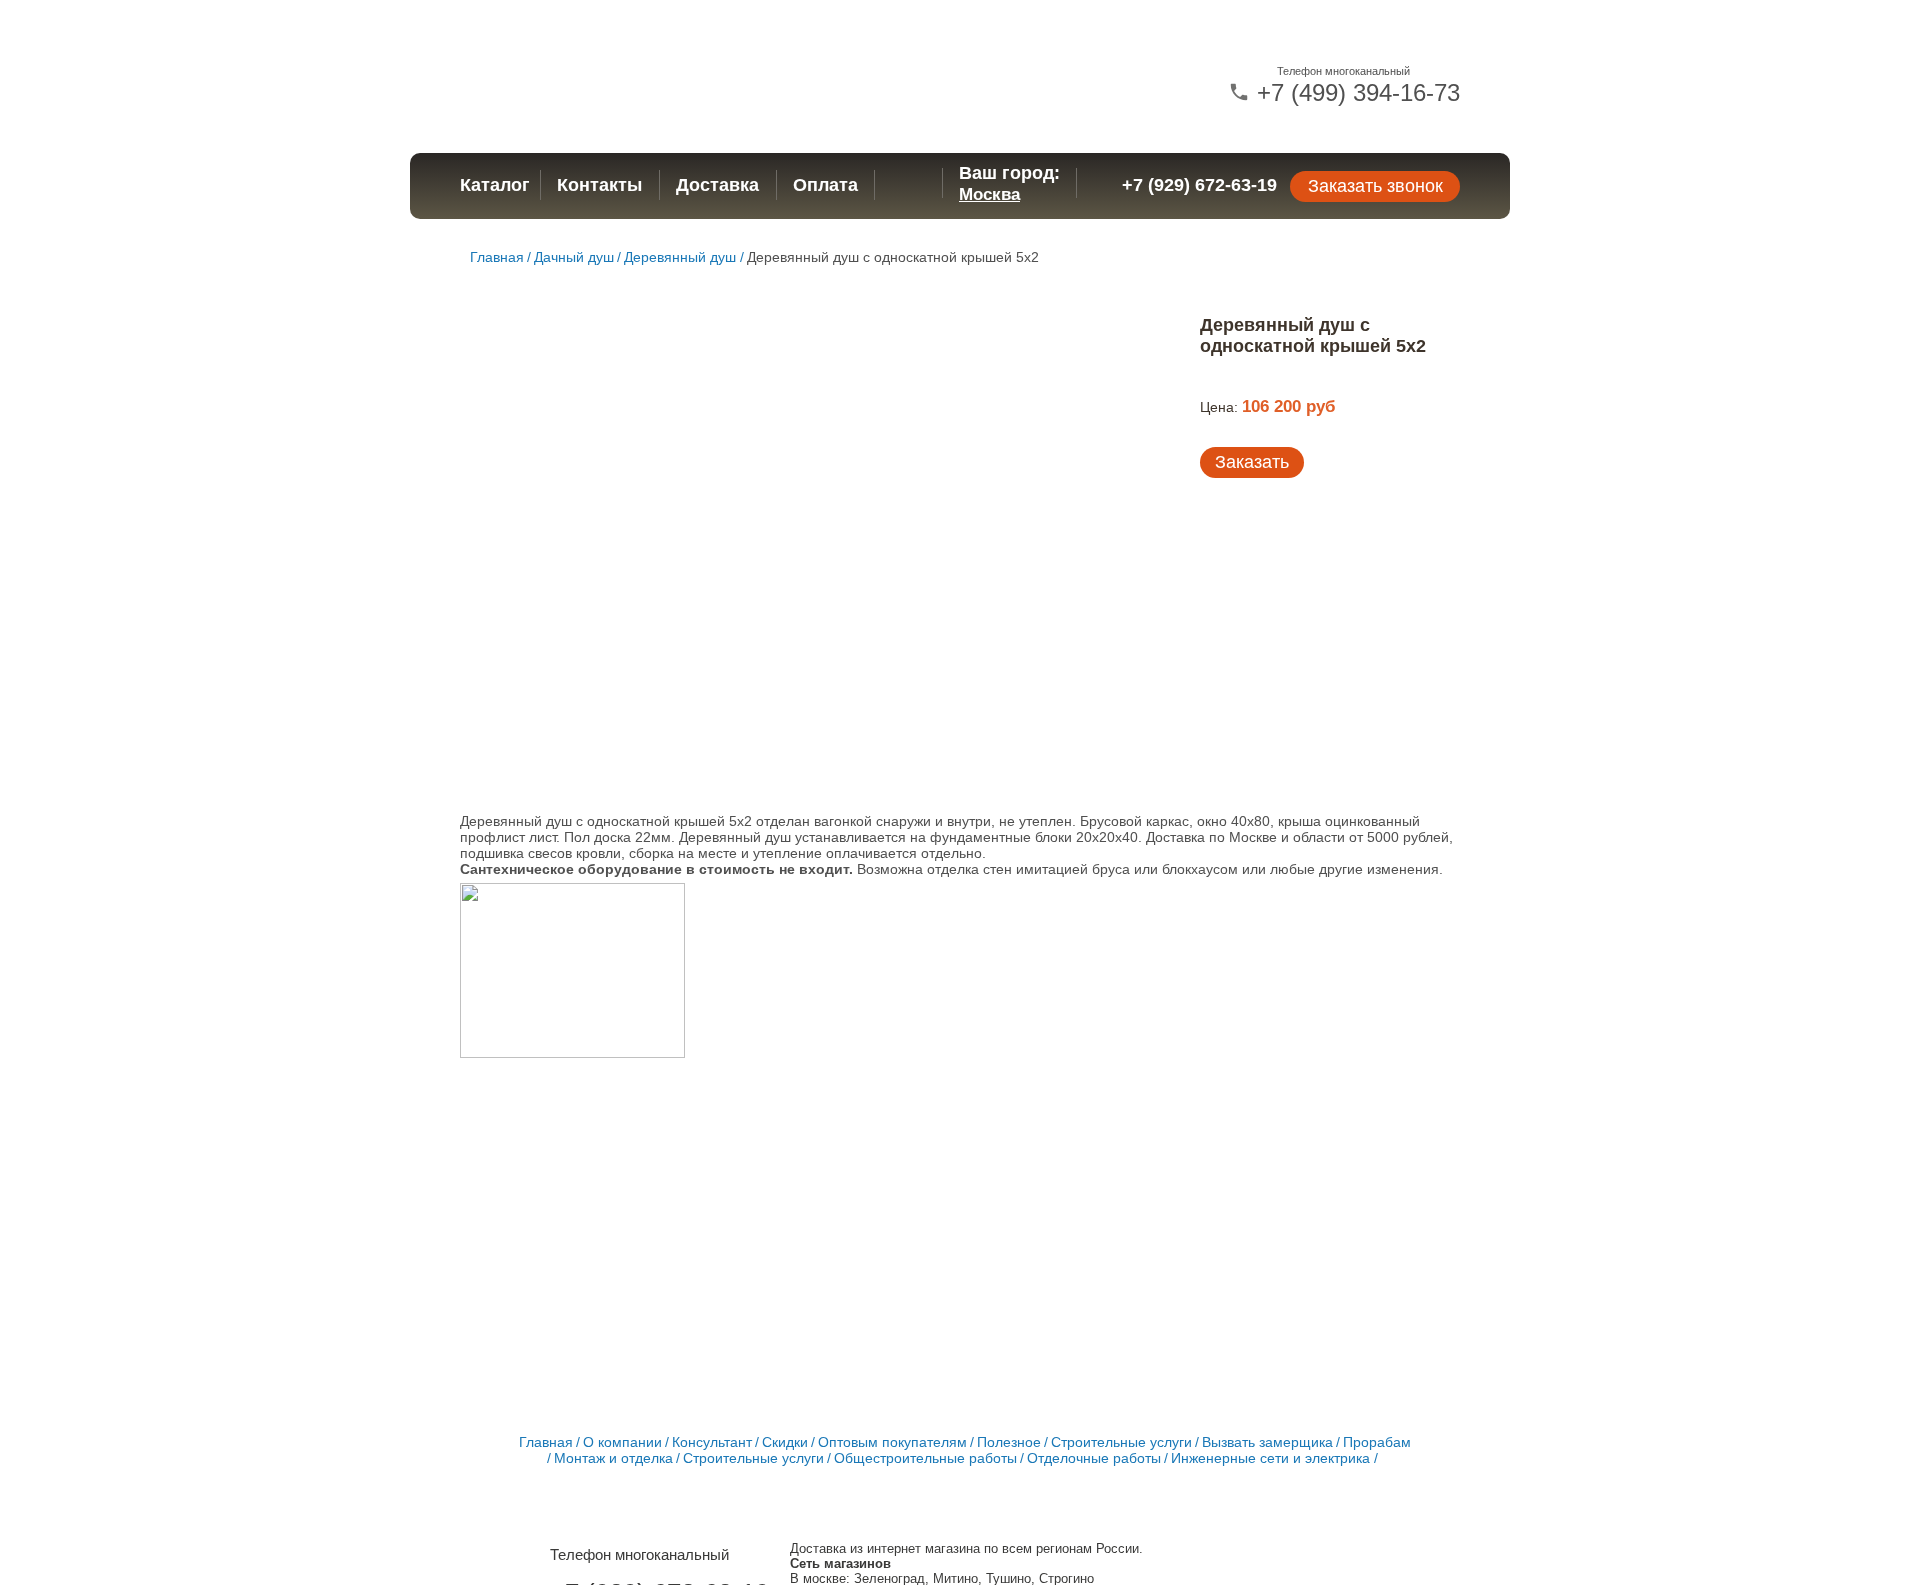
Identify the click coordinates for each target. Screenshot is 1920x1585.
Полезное (1009, 1442)
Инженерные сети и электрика (1270, 1458)
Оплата (825, 185)
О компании (622, 1442)
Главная (497, 257)
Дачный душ (574, 257)
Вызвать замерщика (1267, 1442)
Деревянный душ (680, 257)
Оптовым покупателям (892, 1442)
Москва (989, 194)
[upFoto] (572, 972)
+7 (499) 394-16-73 (1355, 92)
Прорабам (1377, 1442)
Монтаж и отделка (613, 1458)
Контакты (599, 185)
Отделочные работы (1094, 1458)
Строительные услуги (1121, 1442)
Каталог (495, 185)
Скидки (785, 1442)
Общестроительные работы (925, 1458)
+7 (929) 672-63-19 (1199, 185)
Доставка (717, 185)
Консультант (712, 1442)
